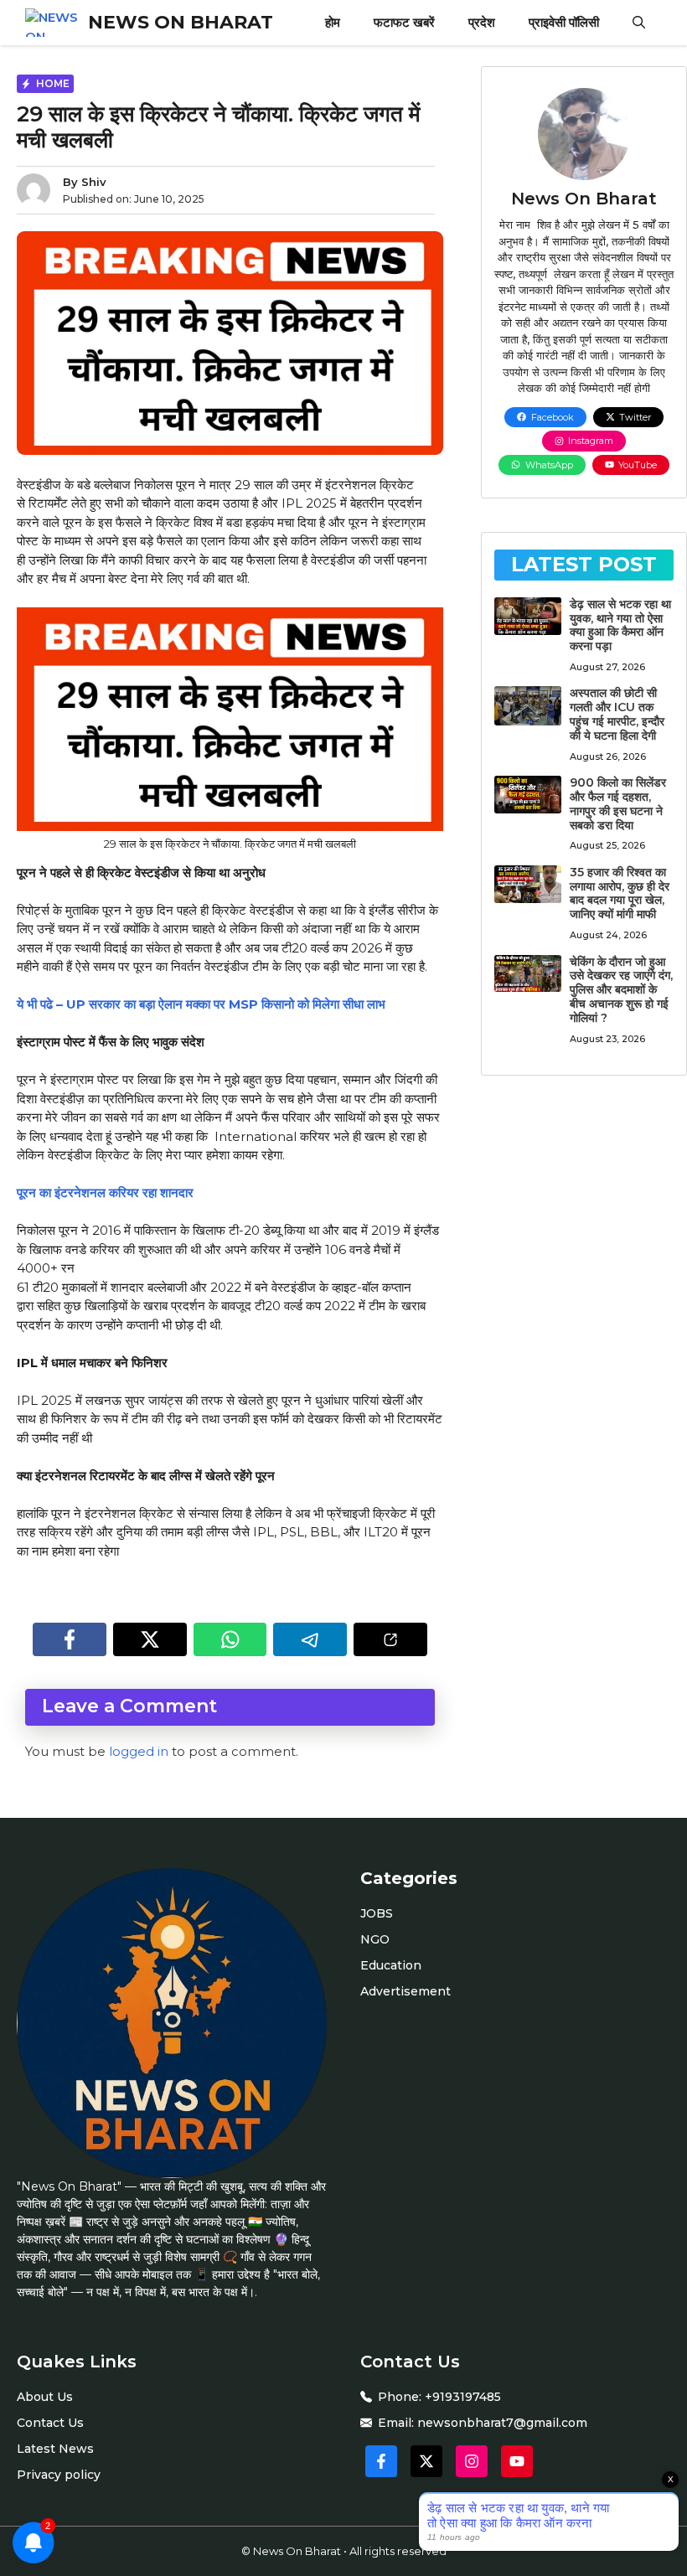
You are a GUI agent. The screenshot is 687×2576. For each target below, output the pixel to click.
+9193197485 (463, 2397)
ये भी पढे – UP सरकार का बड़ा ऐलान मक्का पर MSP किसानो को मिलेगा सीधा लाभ (201, 1004)
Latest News (55, 2449)
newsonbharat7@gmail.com (502, 2423)
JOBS (377, 1913)
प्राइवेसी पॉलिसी (564, 22)
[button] (639, 23)
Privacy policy (59, 2475)
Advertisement (405, 1991)
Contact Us (50, 2423)
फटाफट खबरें (404, 22)
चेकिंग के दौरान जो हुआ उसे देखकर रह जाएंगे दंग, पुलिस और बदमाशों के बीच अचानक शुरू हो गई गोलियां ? (621, 990)
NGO (375, 1939)
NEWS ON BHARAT (181, 22)
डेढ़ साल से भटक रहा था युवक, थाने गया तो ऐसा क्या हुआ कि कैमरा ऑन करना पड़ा (620, 625)
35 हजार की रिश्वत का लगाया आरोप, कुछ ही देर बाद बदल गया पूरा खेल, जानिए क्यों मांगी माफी (620, 893)
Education (391, 1965)
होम (333, 22)
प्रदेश (482, 22)
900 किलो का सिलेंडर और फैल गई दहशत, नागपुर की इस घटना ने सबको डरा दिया (618, 803)
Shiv (94, 182)
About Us (45, 2397)
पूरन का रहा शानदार (105, 1192)
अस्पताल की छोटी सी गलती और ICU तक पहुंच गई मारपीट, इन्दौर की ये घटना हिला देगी (617, 714)
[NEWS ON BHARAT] (52, 23)
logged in (139, 1751)
